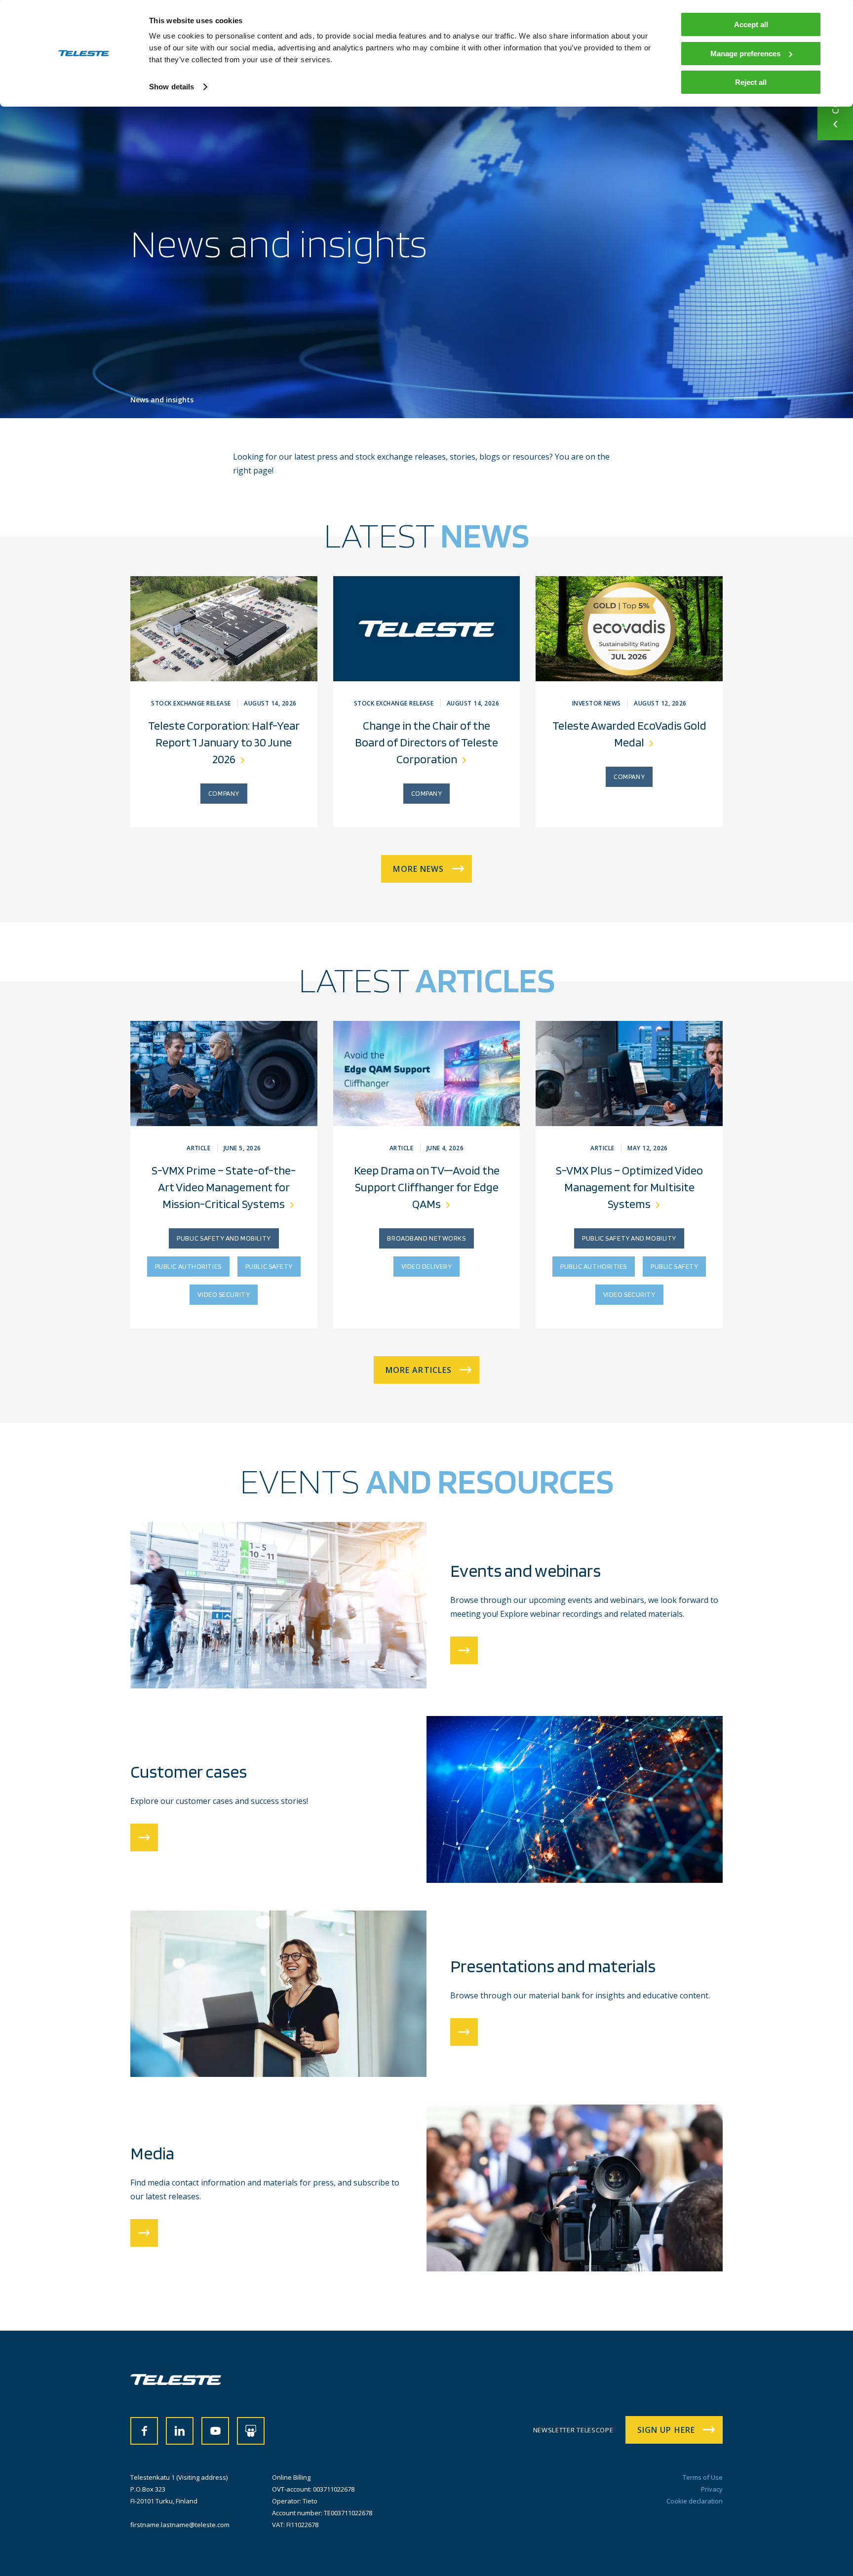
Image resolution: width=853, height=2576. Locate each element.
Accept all (751, 24)
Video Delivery (427, 1266)
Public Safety (269, 1266)
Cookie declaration (695, 2501)
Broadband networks (426, 1238)
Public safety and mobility (224, 1238)
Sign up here (666, 2430)
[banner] (176, 2382)
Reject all (751, 82)
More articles (419, 1370)
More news (418, 869)
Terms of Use (703, 2477)
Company (224, 793)
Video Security (224, 1294)
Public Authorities (188, 1266)
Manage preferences (745, 54)
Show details (172, 87)
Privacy (712, 2489)
